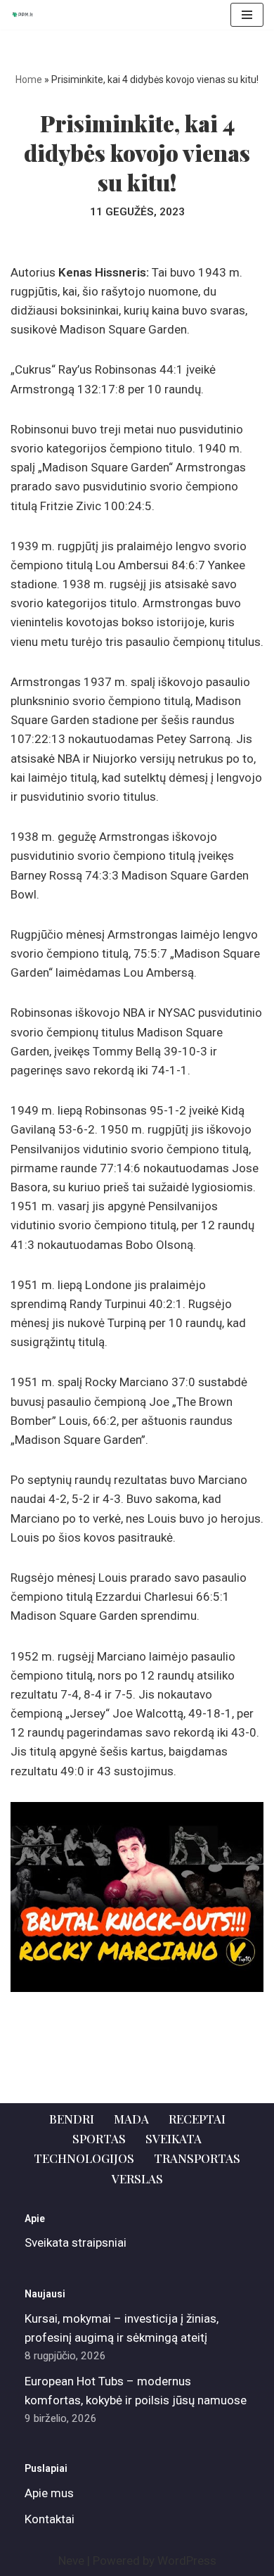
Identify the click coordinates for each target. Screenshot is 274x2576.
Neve (71, 2561)
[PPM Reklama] (25, 15)
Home (29, 80)
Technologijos (84, 2158)
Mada (131, 2119)
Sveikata (174, 2138)
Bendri (72, 2119)
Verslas (137, 2178)
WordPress (187, 2561)
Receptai (197, 2119)
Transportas (197, 2158)
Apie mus (49, 2493)
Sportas (99, 2138)
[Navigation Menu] (247, 15)
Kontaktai (50, 2519)
